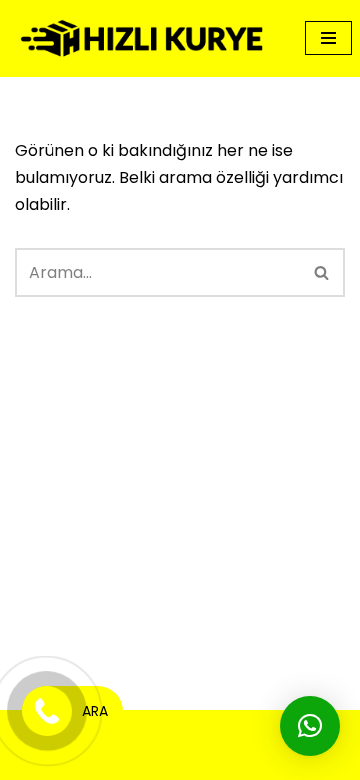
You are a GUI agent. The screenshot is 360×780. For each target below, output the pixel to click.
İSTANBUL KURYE (209, 758)
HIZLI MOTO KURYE (204, 731)
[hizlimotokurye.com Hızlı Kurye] (145, 38)
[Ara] (322, 272)
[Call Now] (47, 711)
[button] (310, 726)
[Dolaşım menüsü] (328, 38)
